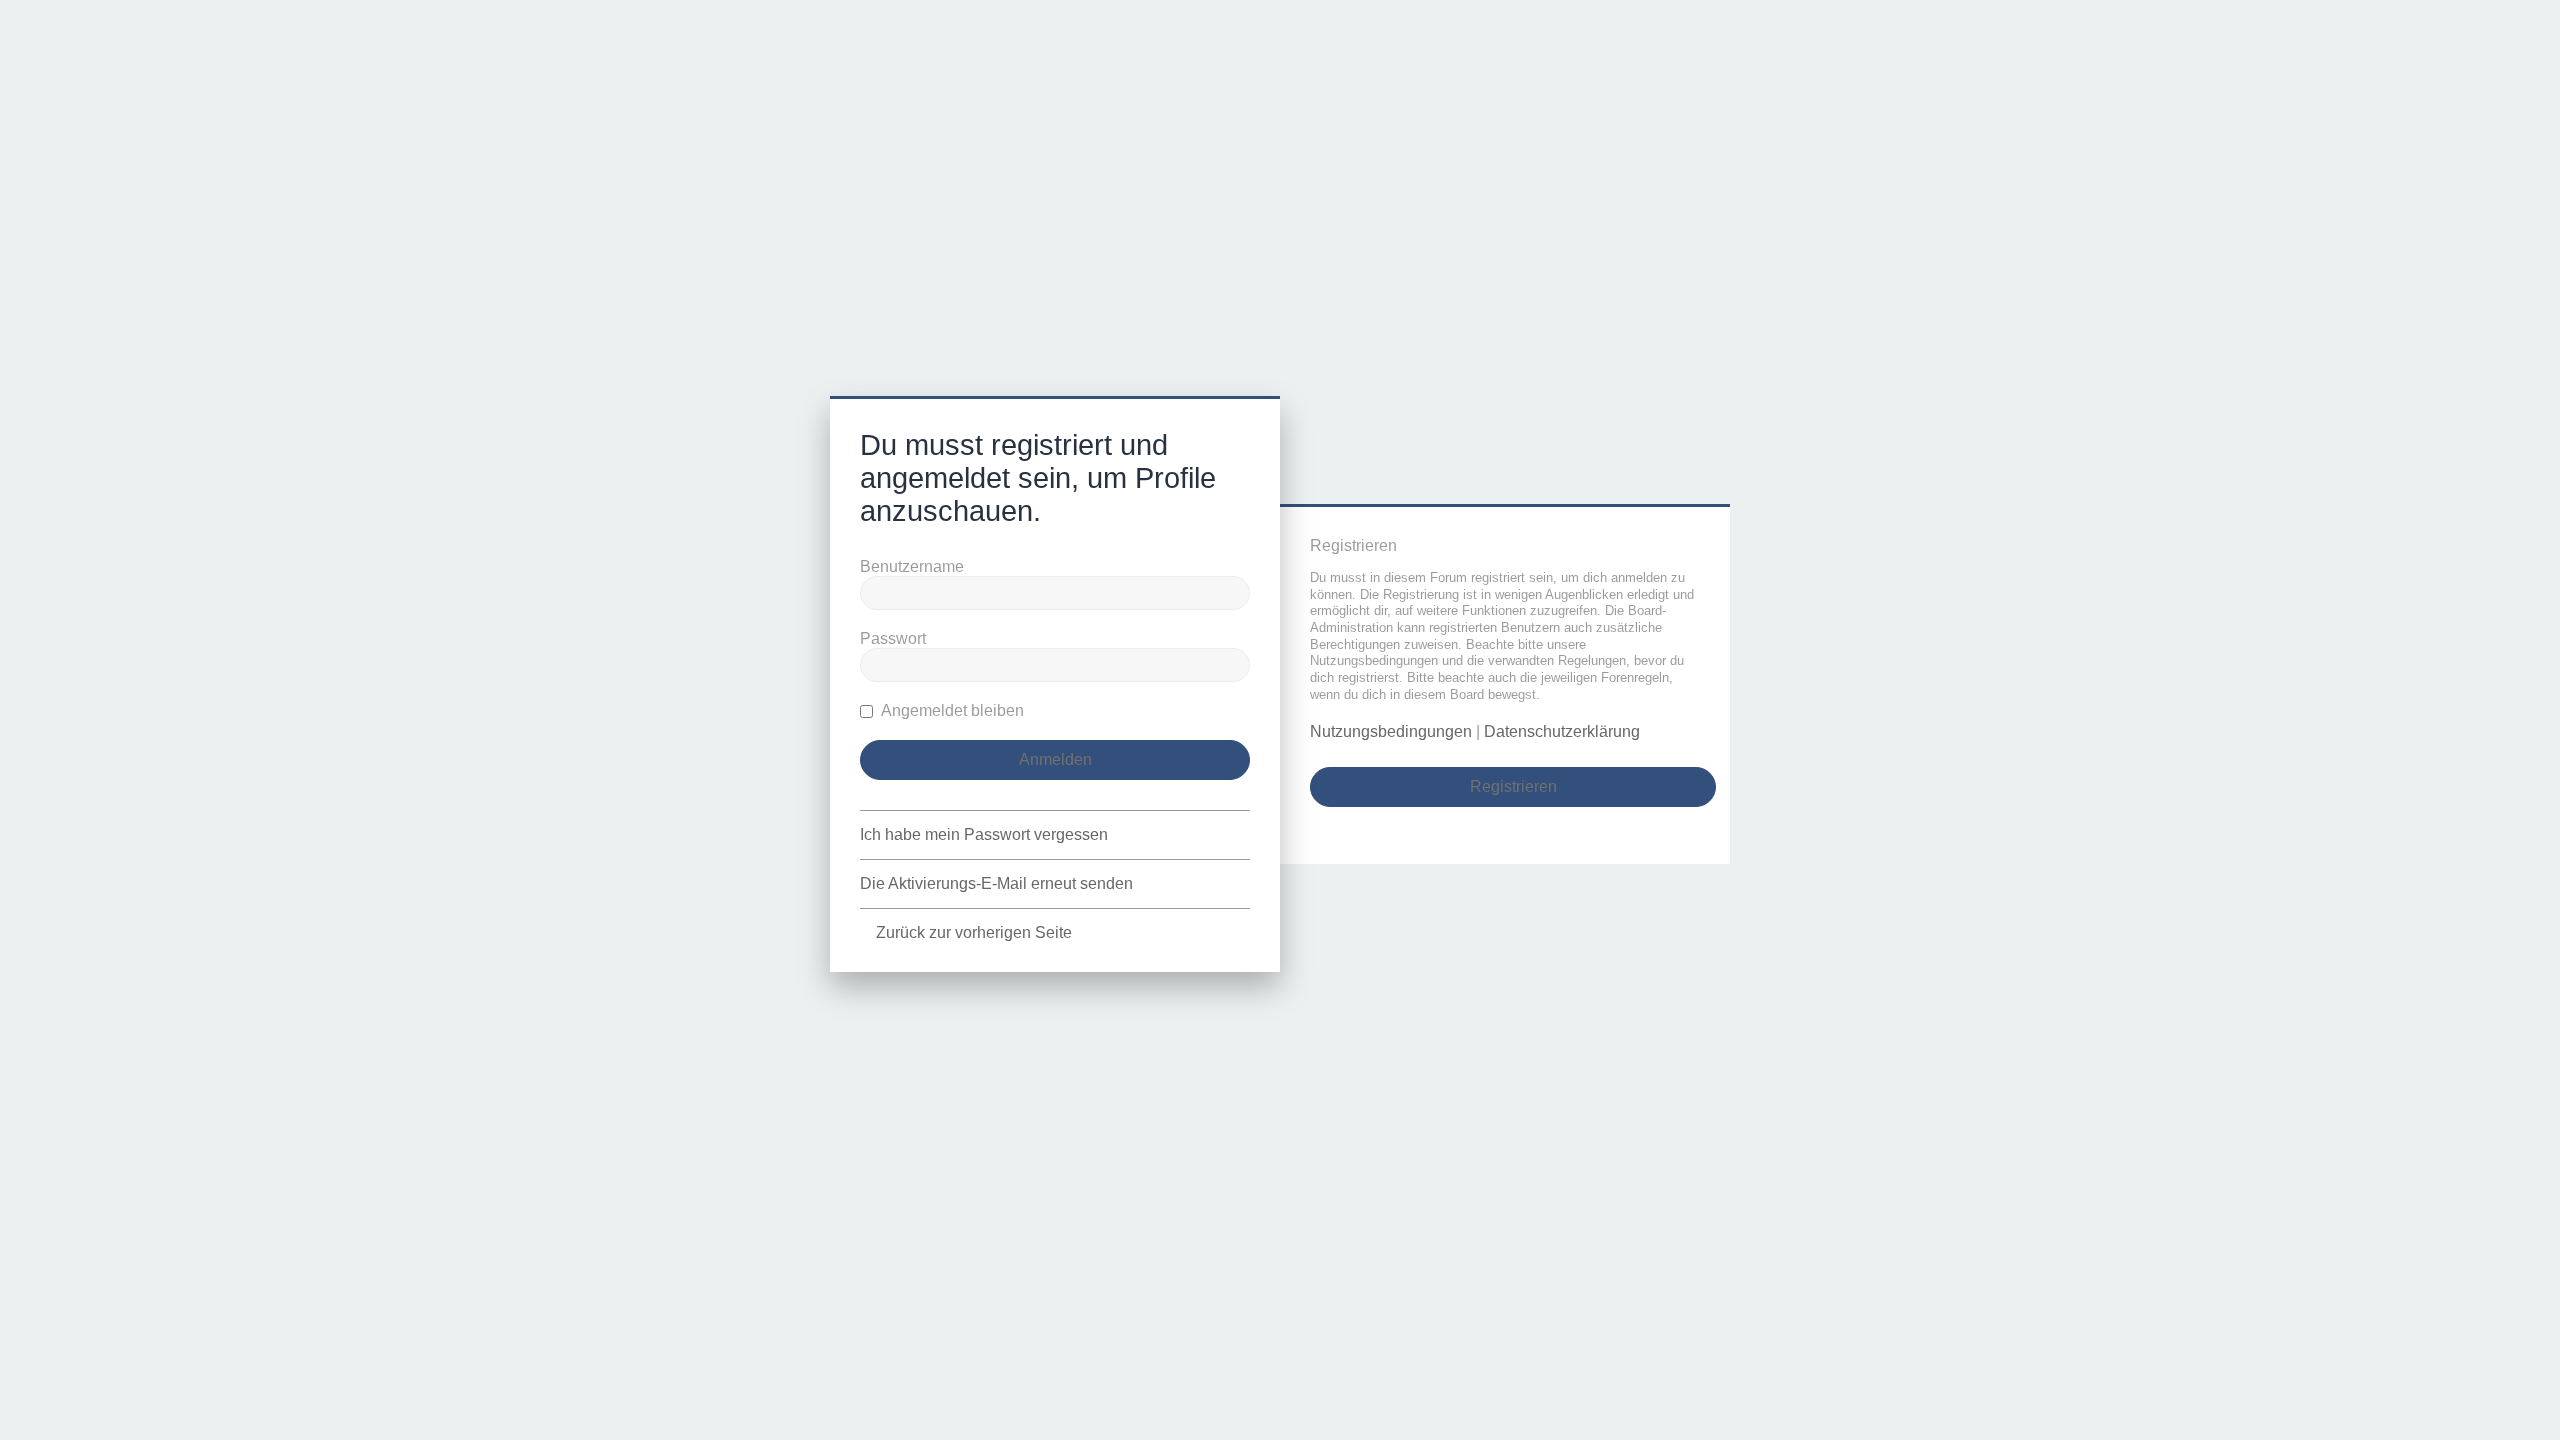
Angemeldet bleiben (951, 710)
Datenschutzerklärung (1562, 731)
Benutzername (912, 566)
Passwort (893, 638)
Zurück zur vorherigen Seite (974, 932)
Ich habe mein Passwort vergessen (984, 834)
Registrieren (1513, 786)
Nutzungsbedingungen (1391, 731)
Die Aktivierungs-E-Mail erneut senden (996, 883)
